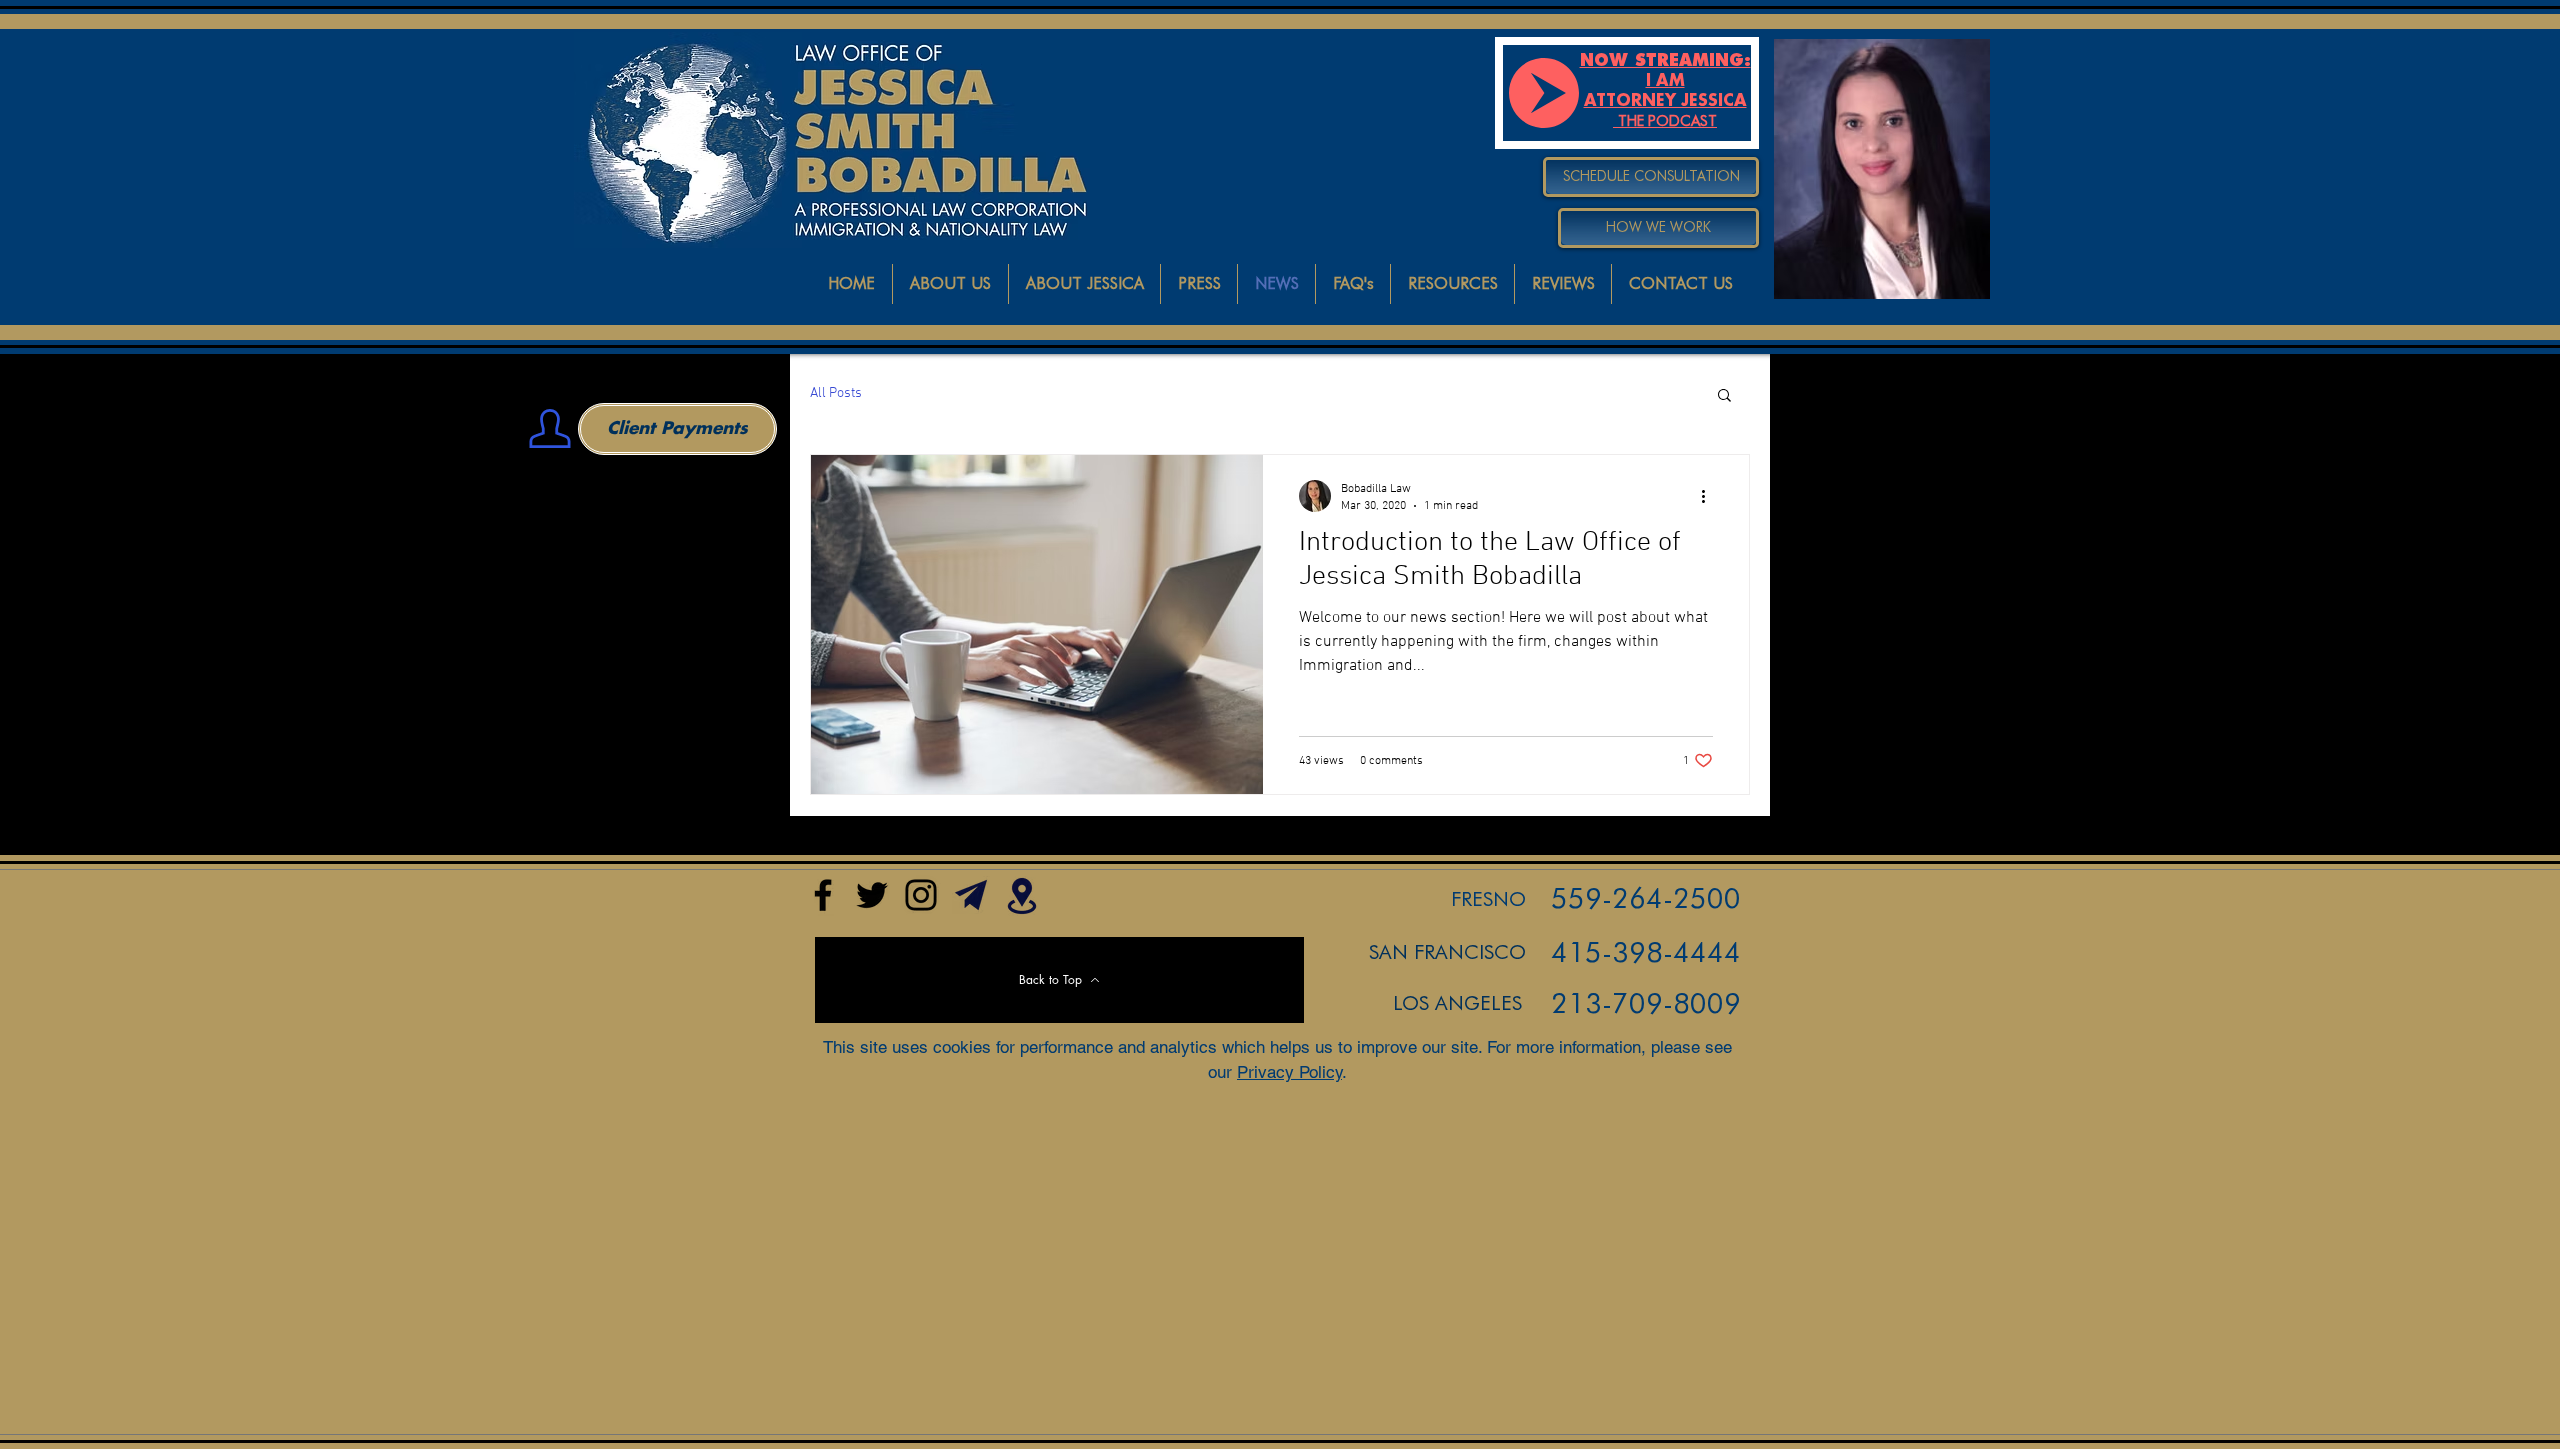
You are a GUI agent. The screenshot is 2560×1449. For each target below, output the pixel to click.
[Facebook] (823, 895)
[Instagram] (921, 895)
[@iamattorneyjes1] (872, 895)
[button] (1724, 396)
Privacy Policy (1289, 1072)
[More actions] (1710, 496)
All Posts (836, 393)
